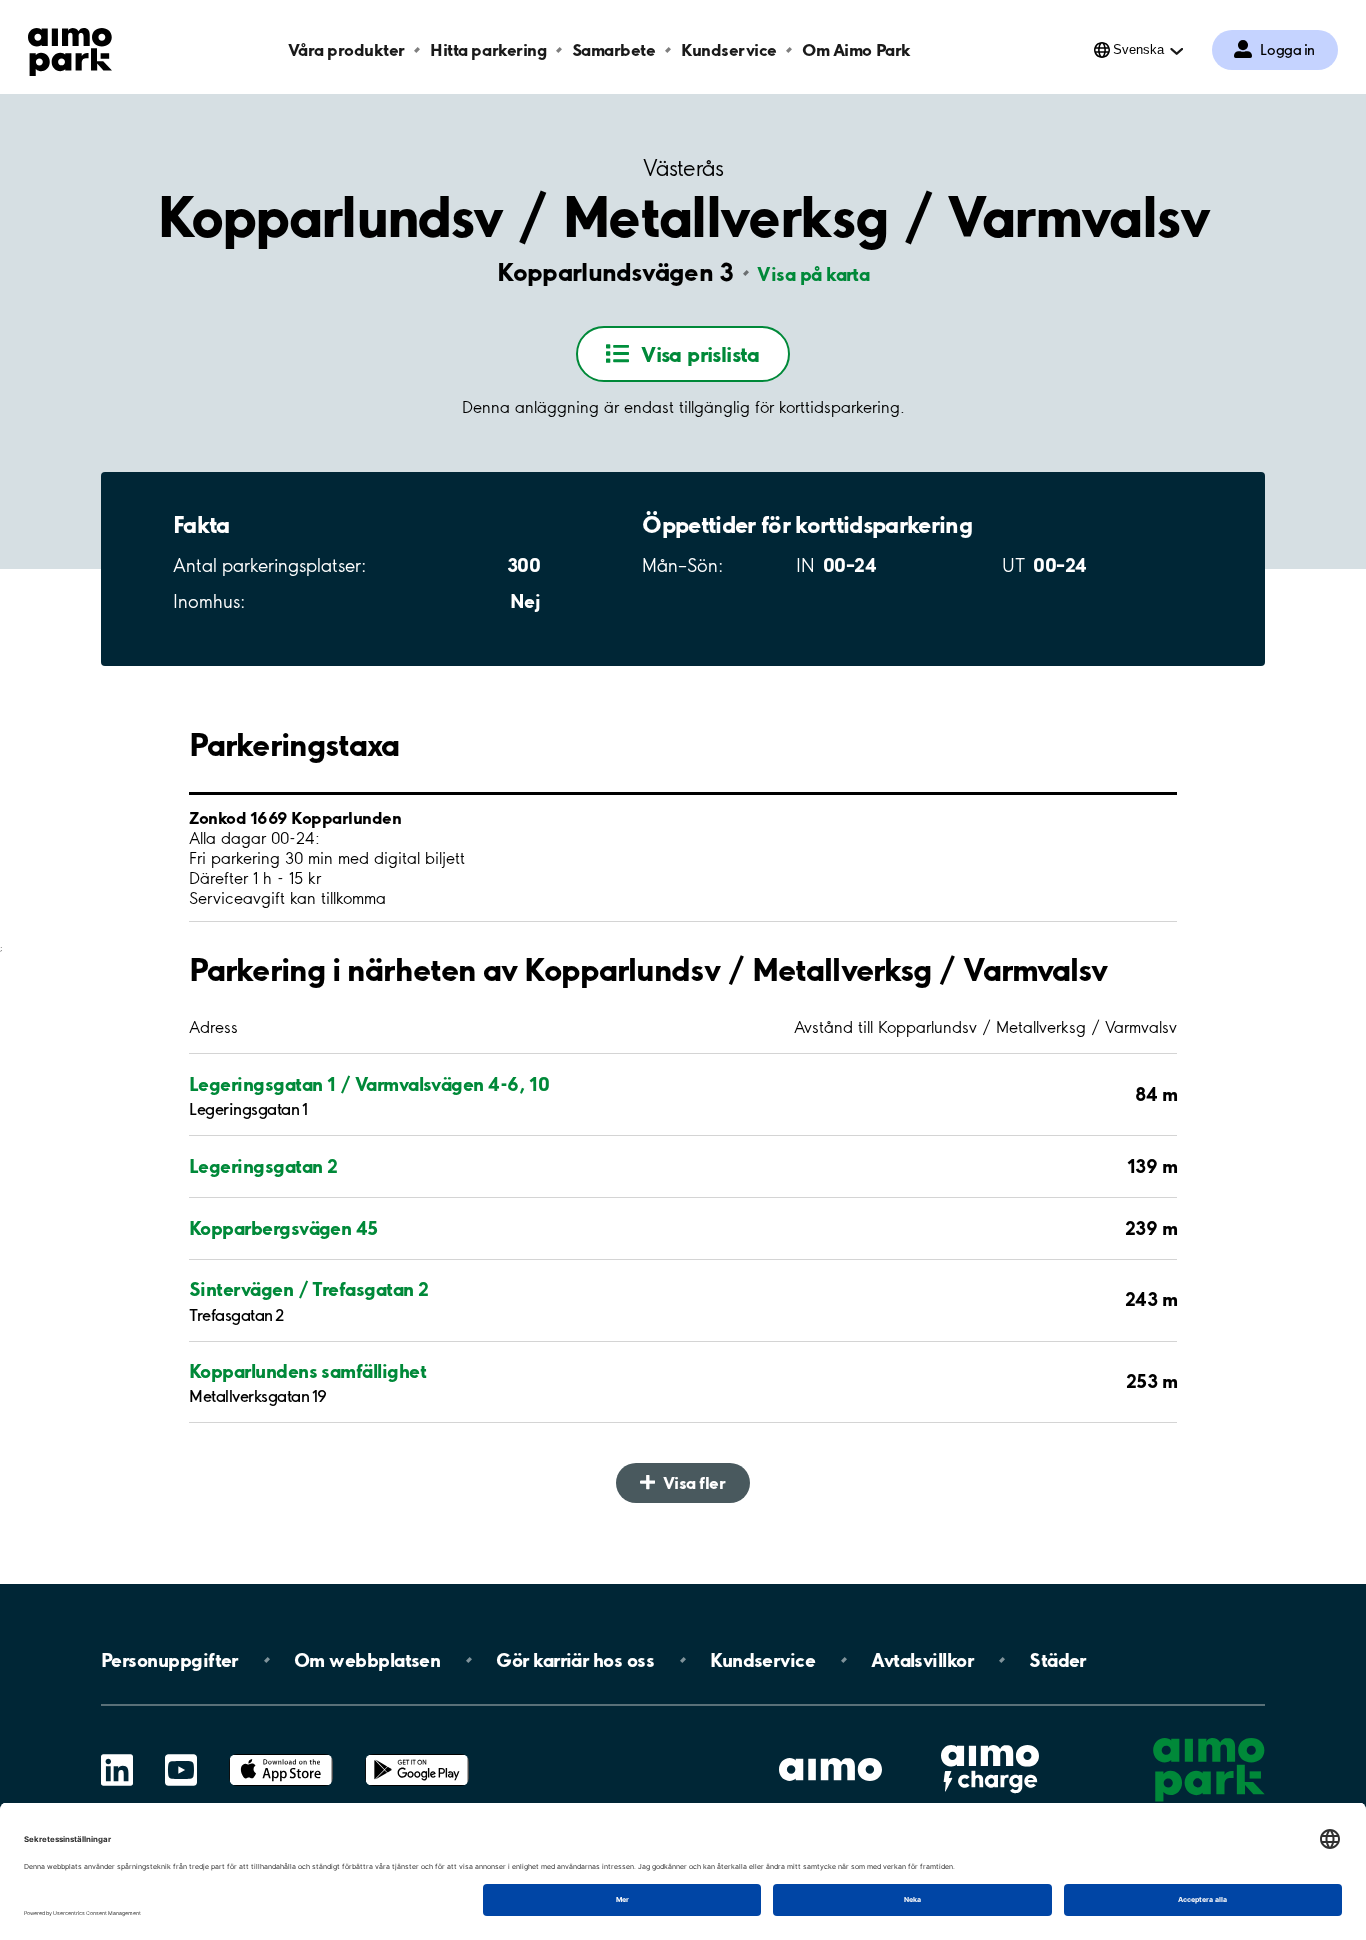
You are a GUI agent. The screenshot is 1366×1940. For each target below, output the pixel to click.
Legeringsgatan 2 (263, 1166)
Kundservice (729, 49)
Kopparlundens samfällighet (307, 1371)
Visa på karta (813, 274)
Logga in (1287, 50)
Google (417, 1754)
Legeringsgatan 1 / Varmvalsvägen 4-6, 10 (369, 1084)
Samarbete (614, 49)
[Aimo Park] (70, 48)
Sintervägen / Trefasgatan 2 (308, 1289)
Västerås (683, 168)
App (281, 1754)
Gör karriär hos (575, 1660)
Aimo (990, 1742)
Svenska (1138, 49)
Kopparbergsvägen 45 (283, 1228)
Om (367, 1660)
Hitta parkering (488, 49)
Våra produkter (346, 49)
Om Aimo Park (856, 49)
